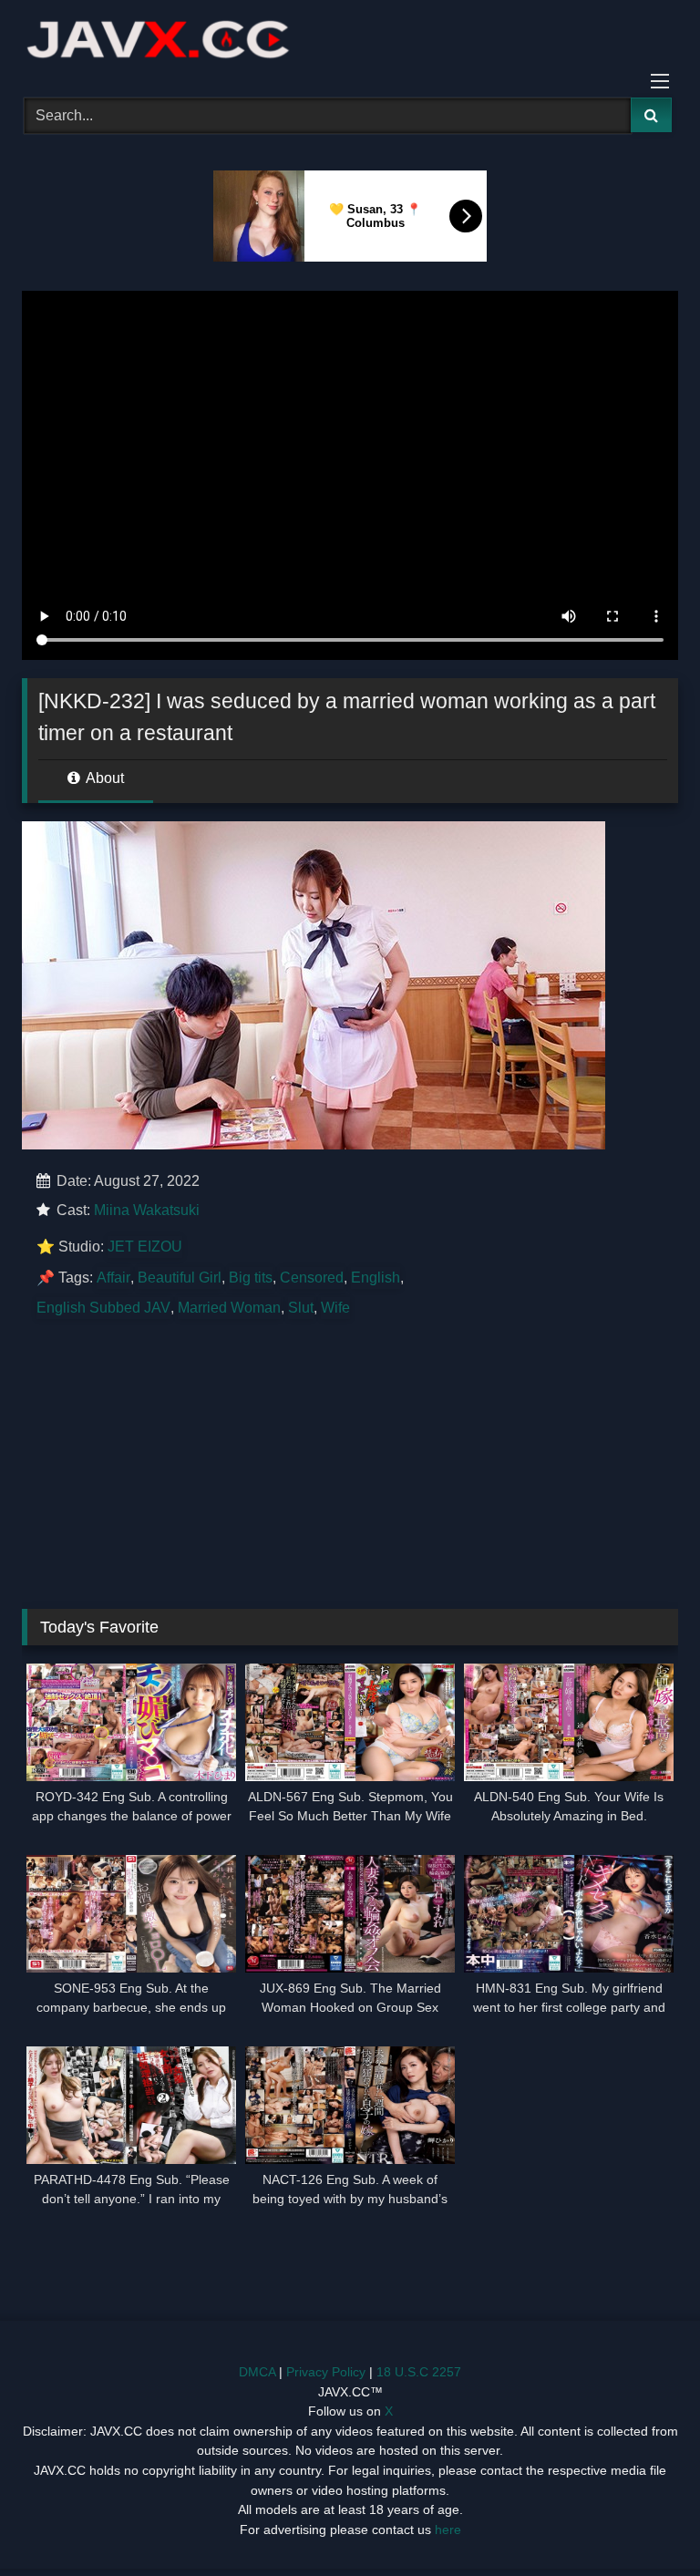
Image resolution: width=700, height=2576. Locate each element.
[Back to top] (643, 2522)
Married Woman (229, 1308)
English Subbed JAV (103, 1308)
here (448, 2530)
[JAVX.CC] (350, 42)
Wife (335, 1308)
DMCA (257, 2372)
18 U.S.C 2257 (419, 2372)
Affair (113, 1278)
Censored (312, 1278)
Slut (301, 1308)
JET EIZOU (145, 1247)
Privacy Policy (326, 2372)
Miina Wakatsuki (147, 1210)
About (103, 778)
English (376, 1278)
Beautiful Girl (180, 1278)
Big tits (251, 1278)
